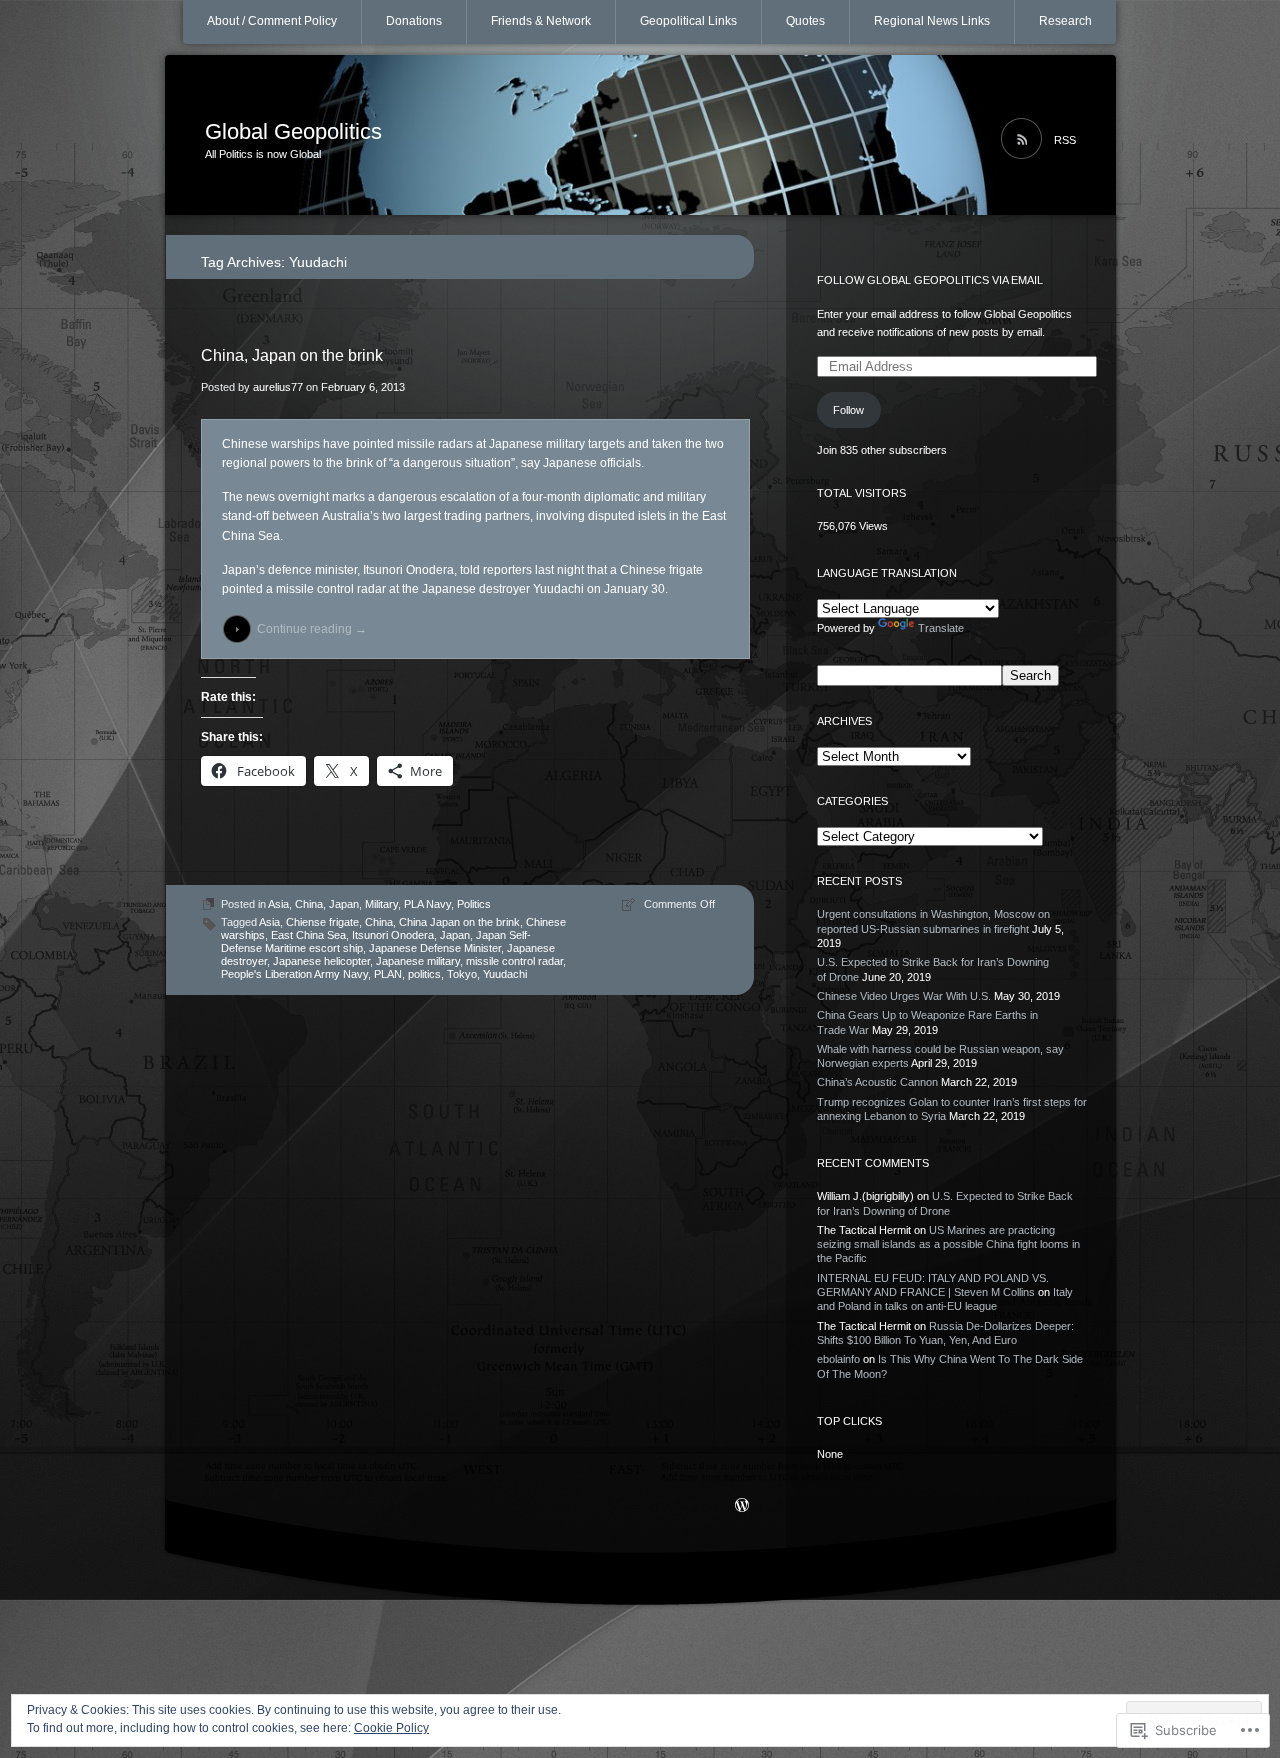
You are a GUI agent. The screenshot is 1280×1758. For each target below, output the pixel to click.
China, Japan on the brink (292, 355)
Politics (474, 904)
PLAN (388, 974)
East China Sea (308, 935)
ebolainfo (838, 1359)
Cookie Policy (391, 1728)
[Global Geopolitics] (640, 136)
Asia (278, 904)
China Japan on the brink (459, 922)
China (309, 904)
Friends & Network (541, 21)
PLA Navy (427, 904)
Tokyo (462, 974)
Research (1065, 21)
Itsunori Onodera (393, 935)
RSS (1065, 140)
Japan (344, 904)
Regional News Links (932, 21)
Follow (848, 410)
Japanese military (418, 961)
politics (424, 974)
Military (381, 904)
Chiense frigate (322, 922)
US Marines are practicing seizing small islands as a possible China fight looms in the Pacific (948, 1244)
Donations (414, 21)
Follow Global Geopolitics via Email (930, 280)
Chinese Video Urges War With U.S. (904, 996)
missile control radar (514, 961)
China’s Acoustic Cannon (877, 1082)
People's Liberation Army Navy (294, 974)
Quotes (805, 21)
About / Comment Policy (272, 21)
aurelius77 (278, 387)
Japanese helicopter (321, 961)
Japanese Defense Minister (435, 948)
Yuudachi (505, 974)
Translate (941, 628)
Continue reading (312, 629)
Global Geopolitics (293, 131)
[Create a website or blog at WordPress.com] (742, 1507)
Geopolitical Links (688, 21)
